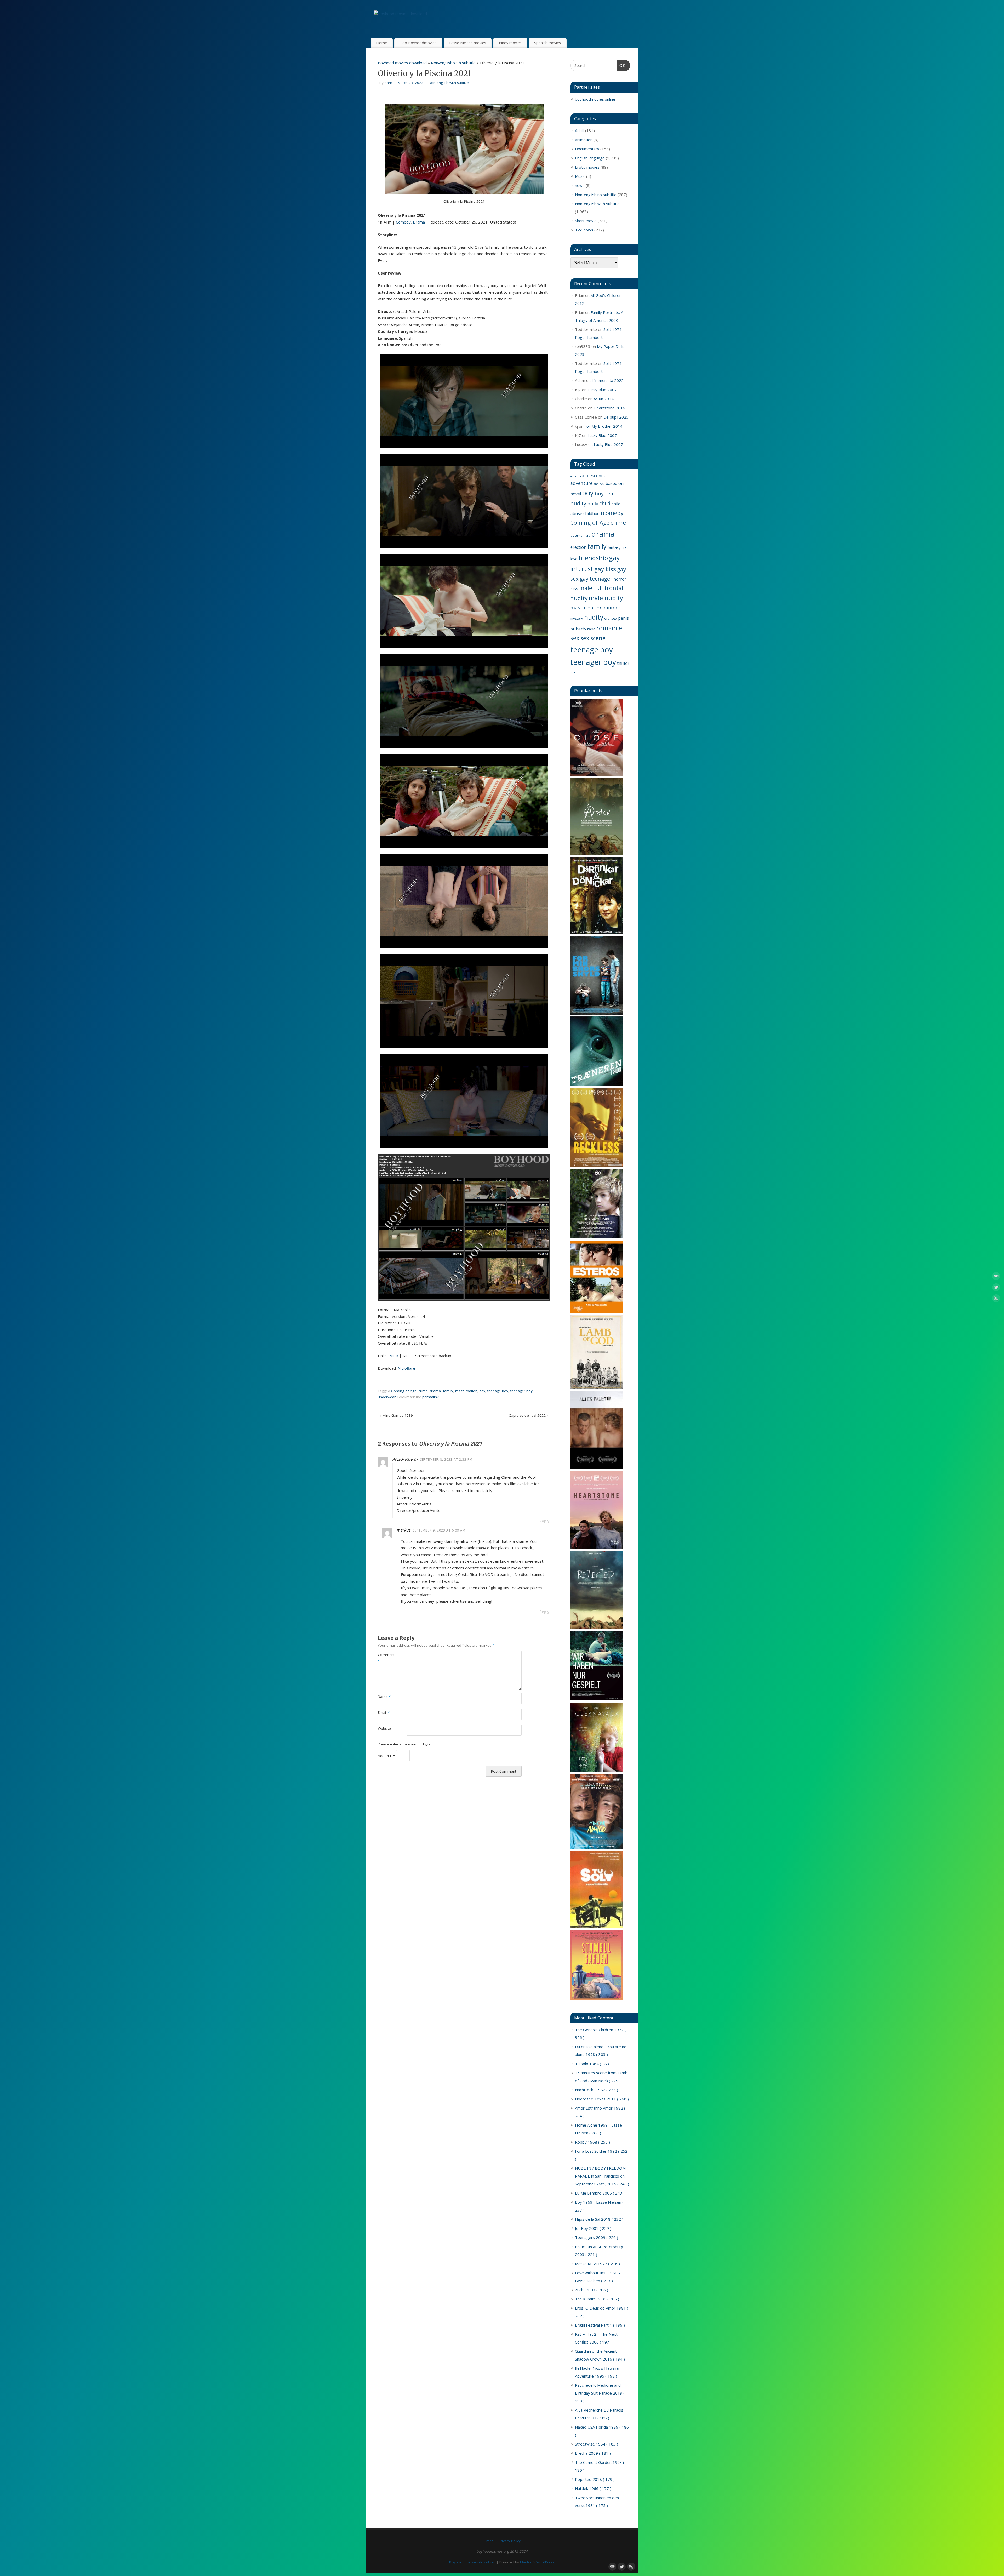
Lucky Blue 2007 (602, 390)
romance (609, 628)
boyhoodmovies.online (595, 99)
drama (435, 1391)
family (448, 1391)
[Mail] (996, 1277)
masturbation (466, 1391)
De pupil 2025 (616, 417)
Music (580, 176)
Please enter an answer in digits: (404, 1744)
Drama (419, 222)
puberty (578, 629)
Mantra (526, 2562)
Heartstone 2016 (609, 408)
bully (593, 503)
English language (590, 158)
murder (612, 608)
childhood (593, 513)
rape (591, 629)
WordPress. (546, 2562)
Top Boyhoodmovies (418, 43)
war (573, 672)
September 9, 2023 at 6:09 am (439, 1530)
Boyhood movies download (402, 63)
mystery (577, 618)
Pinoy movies (510, 43)
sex (482, 1391)
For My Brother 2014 (603, 426)
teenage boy (498, 1391)
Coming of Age (404, 1391)
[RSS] (996, 1299)
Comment (385, 1658)
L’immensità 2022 (608, 380)
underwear (387, 1397)
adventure (581, 483)
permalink (430, 1397)
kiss (574, 588)
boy (588, 493)
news (580, 185)
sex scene (593, 638)
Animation (584, 140)
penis (623, 618)
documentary (580, 535)
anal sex (599, 484)
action (575, 476)
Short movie (586, 221)
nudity (594, 617)
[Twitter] (996, 1288)
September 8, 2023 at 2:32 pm (446, 1460)
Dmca (489, 2541)
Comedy (403, 222)
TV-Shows (584, 230)
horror (620, 579)
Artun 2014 (604, 399)
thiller (623, 663)
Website (384, 1728)
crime (423, 1391)
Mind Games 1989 (396, 1415)
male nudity (606, 598)
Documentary (587, 149)
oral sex (611, 618)
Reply (544, 1521)
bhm (388, 83)
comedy (613, 513)
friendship (593, 558)
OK (621, 65)
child (605, 503)
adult (607, 476)
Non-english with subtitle (453, 63)
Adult (580, 130)
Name (384, 1697)
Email (384, 1712)
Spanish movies (547, 43)
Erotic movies (587, 167)
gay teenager (596, 579)
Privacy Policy (510, 2541)
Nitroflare (406, 1368)
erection (578, 547)
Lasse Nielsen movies (468, 43)
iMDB (393, 1356)
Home (382, 43)
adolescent (591, 475)
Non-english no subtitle (596, 195)
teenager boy (521, 1391)
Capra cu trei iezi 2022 (529, 1415)
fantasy (614, 547)
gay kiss (605, 569)
